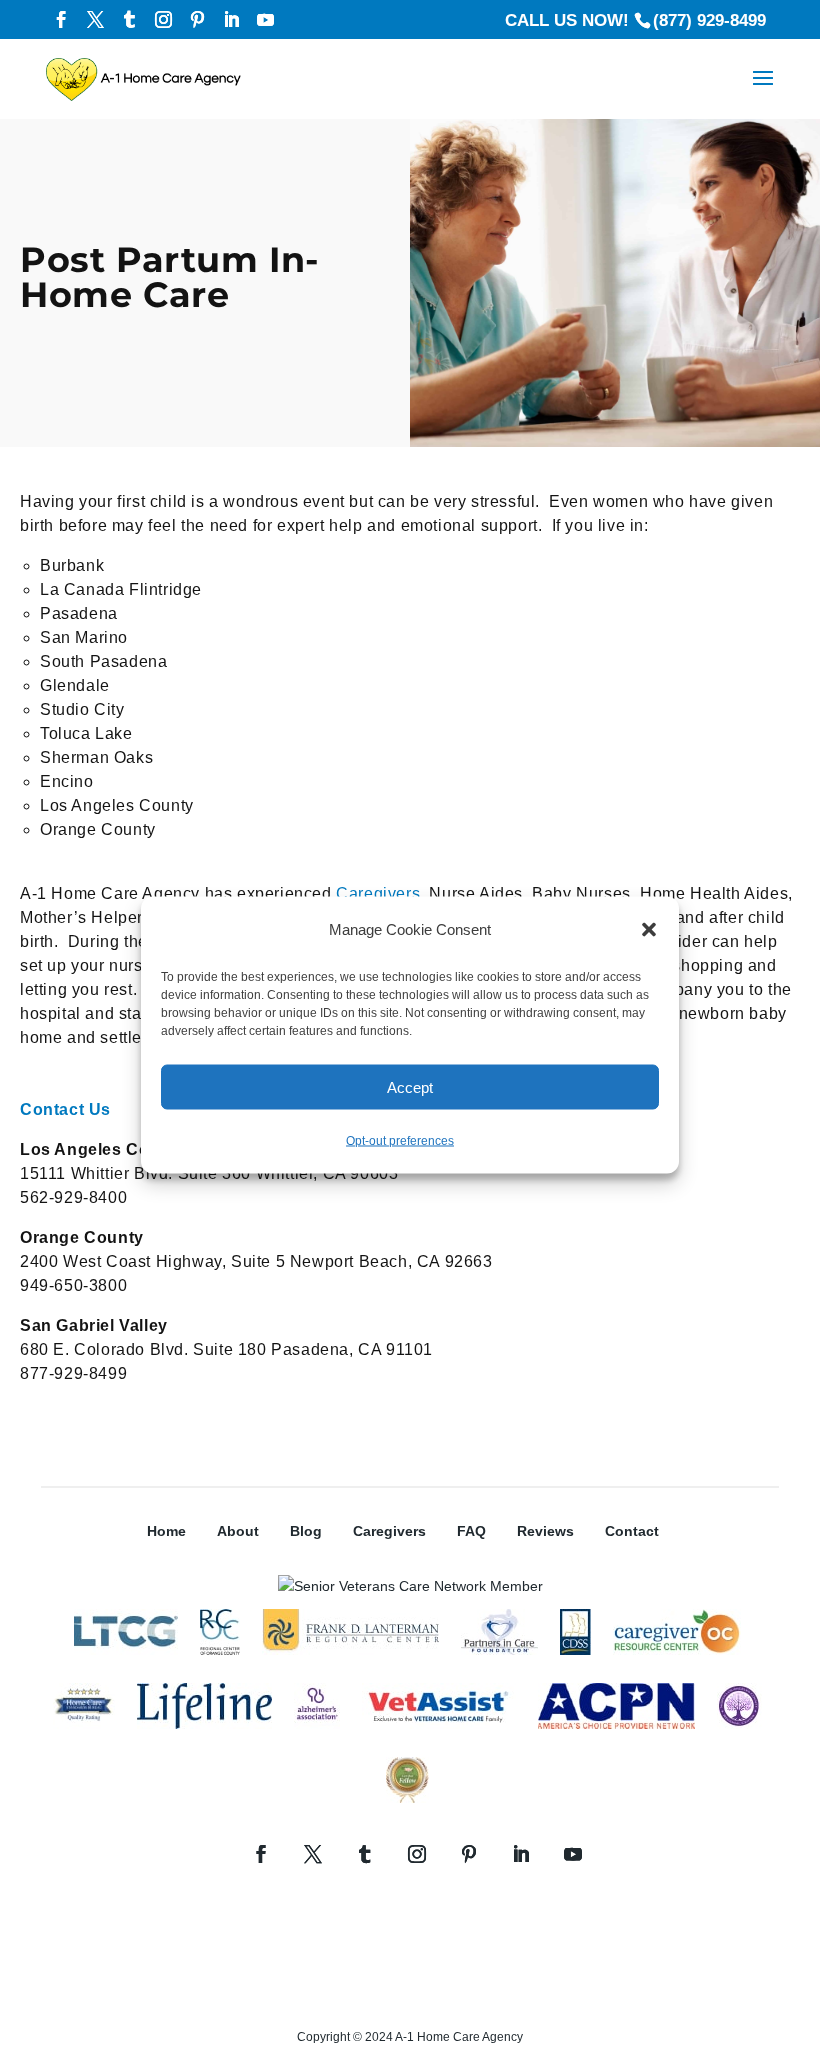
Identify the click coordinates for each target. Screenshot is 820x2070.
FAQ (471, 1531)
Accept (410, 1086)
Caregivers (378, 893)
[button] (649, 930)
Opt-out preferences (400, 1141)
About (238, 1531)
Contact (632, 1531)
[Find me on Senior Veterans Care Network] (410, 1586)
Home (166, 1531)
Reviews (545, 1531)
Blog (306, 1531)
